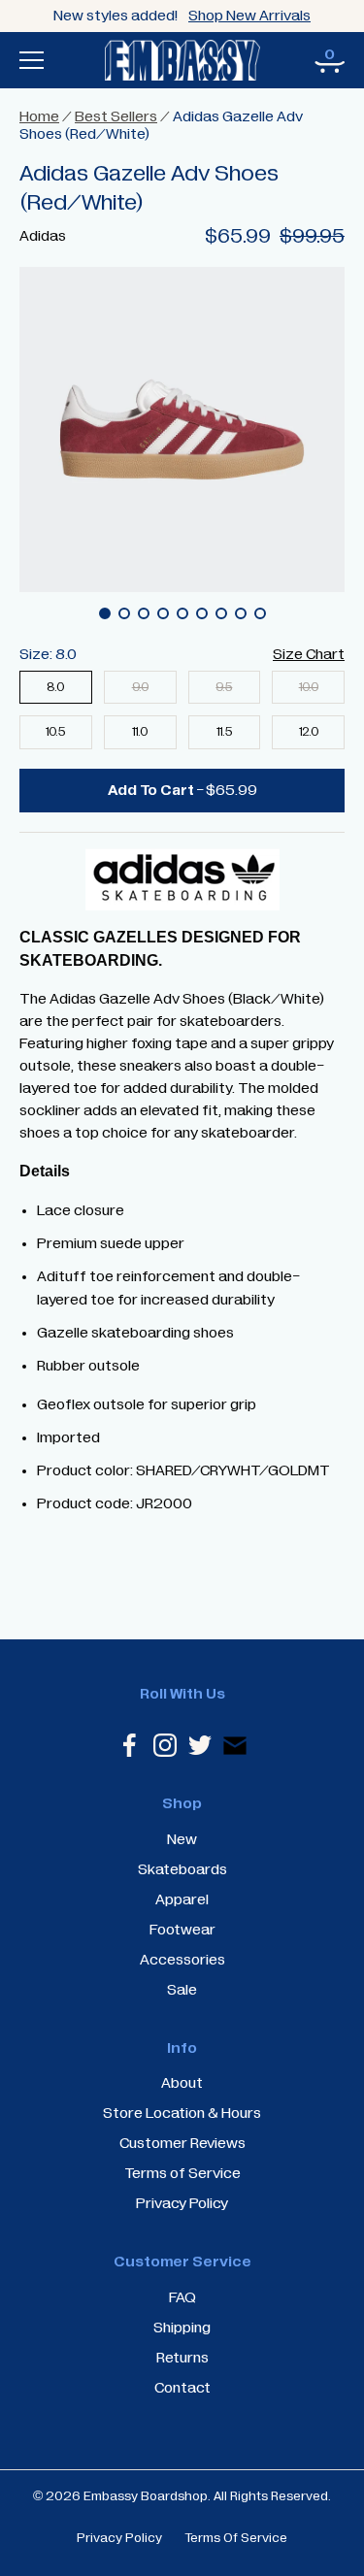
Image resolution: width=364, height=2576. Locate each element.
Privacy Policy (119, 2538)
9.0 (140, 688)
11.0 (140, 732)
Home (39, 116)
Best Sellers (116, 116)
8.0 (55, 688)
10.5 (55, 732)
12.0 (309, 732)
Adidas (43, 236)
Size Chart (309, 654)
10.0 (309, 688)
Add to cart (182, 790)
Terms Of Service (236, 2538)
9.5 (224, 688)
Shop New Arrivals (249, 16)
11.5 (224, 732)
